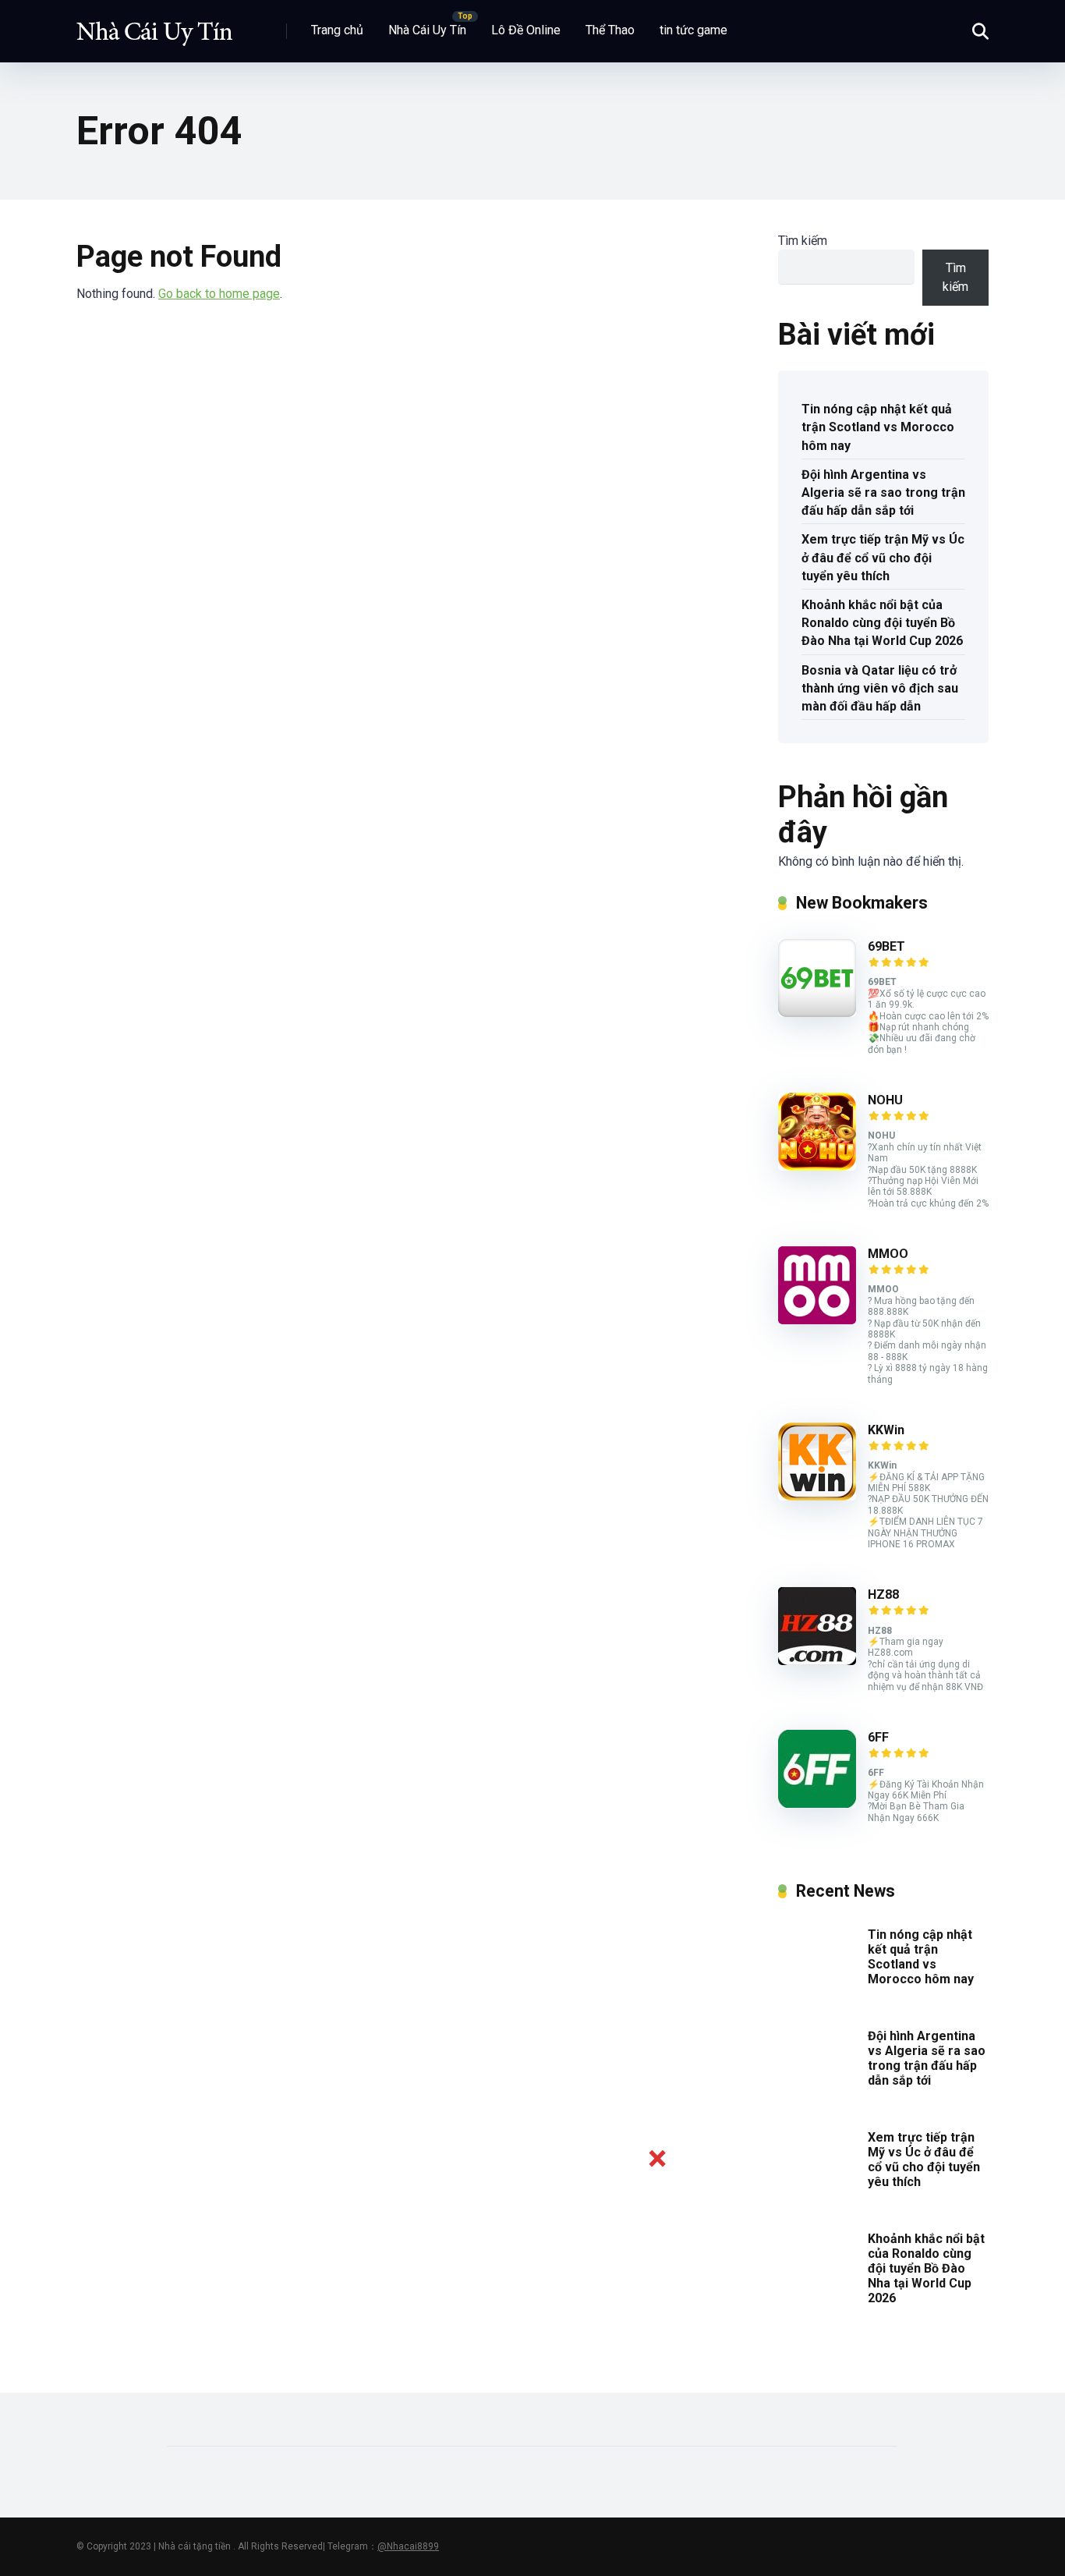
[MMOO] (817, 1320)
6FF (878, 1737)
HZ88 (883, 1594)
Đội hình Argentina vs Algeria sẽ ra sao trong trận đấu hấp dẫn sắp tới (883, 493)
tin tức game (693, 30)
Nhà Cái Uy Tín (427, 30)
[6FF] (817, 1804)
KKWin (886, 1430)
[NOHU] (817, 1166)
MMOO (888, 1254)
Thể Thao (610, 30)
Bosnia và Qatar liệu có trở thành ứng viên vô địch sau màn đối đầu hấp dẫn (880, 688)
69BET (886, 946)
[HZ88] (817, 1661)
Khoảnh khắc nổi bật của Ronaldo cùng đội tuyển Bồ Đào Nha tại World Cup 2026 (882, 623)
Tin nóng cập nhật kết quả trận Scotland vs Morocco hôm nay (878, 427)
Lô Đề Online (526, 30)
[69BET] (817, 1013)
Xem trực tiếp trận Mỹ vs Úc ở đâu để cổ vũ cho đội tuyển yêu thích (883, 557)
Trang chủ (337, 30)
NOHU (885, 1100)
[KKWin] (817, 1496)
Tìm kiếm (803, 241)
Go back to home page (219, 294)
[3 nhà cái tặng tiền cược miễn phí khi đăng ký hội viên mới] (154, 25)
